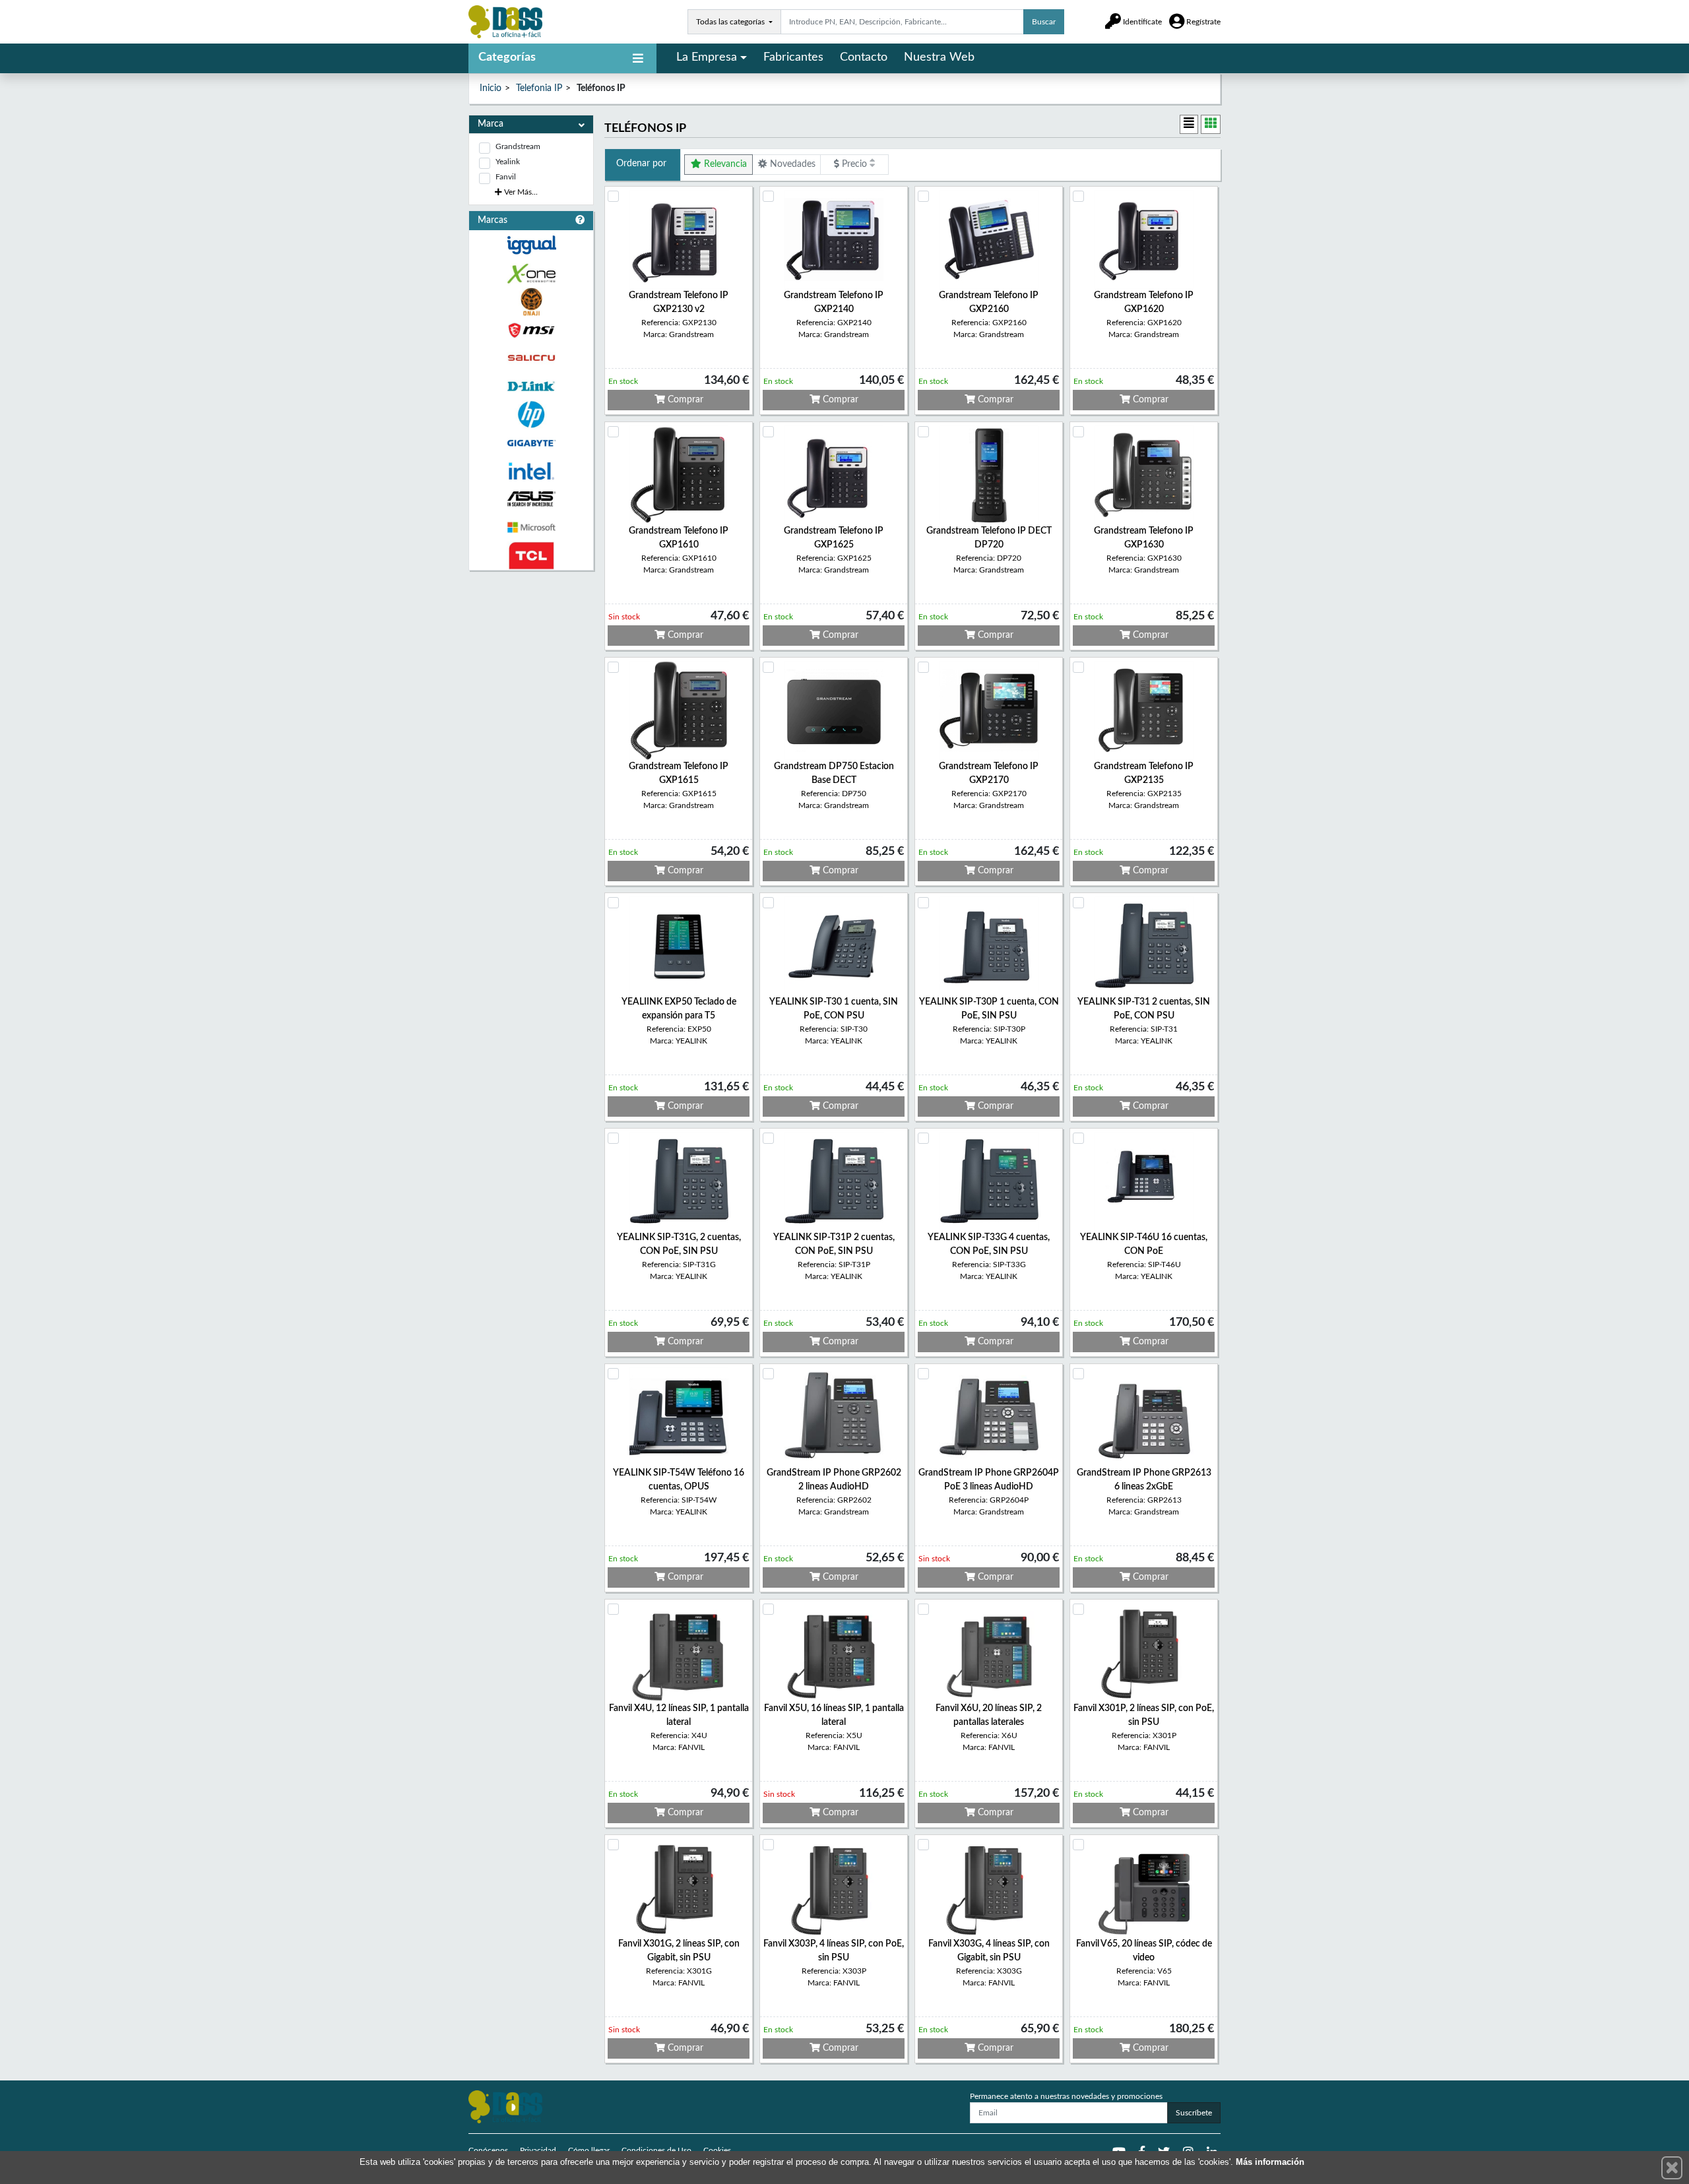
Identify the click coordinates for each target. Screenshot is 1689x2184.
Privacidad (538, 2150)
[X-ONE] (531, 273)
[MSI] (531, 330)
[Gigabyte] (531, 443)
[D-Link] (531, 386)
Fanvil (506, 177)
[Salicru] (531, 359)
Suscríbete (1194, 2113)
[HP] (531, 415)
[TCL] (531, 556)
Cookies (717, 2150)
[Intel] (531, 471)
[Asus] (531, 499)
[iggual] (531, 245)
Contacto (864, 57)
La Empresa (707, 57)
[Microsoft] (531, 527)
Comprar (684, 400)
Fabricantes (793, 57)
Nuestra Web (939, 57)
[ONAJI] (531, 302)
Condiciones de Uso (656, 2150)
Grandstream (518, 146)
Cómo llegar (589, 2150)
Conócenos (488, 2150)
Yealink (508, 162)
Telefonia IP (539, 88)
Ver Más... (520, 192)
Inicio (491, 88)
